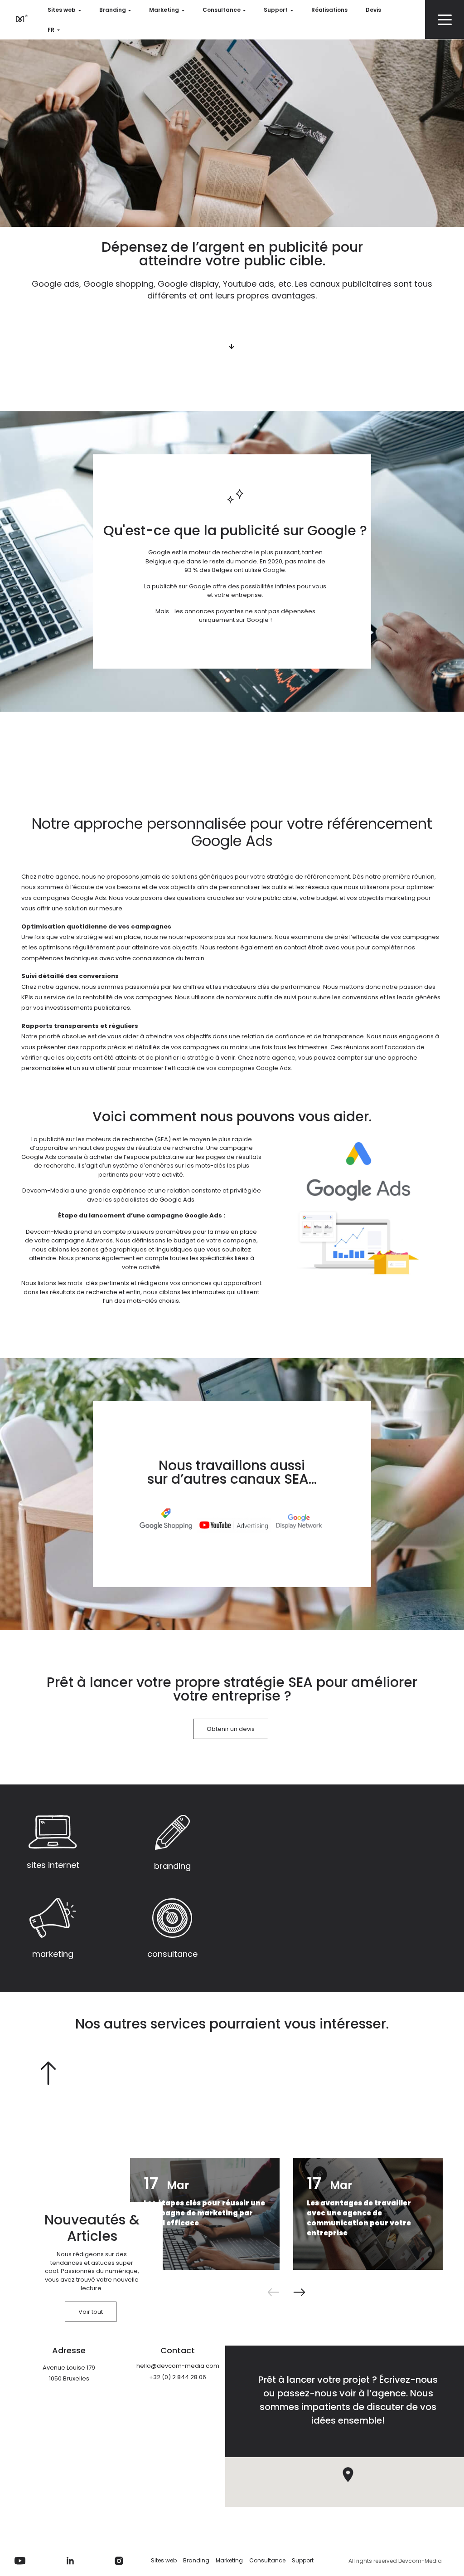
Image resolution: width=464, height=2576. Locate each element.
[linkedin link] (70, 2561)
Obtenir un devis (231, 1729)
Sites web (62, 10)
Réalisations (329, 10)
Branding (113, 10)
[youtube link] (20, 2561)
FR (51, 30)
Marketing (164, 10)
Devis (373, 10)
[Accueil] (20, 18)
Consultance (222, 10)
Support (276, 10)
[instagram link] (119, 2561)
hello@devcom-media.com (178, 2366)
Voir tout (91, 2312)
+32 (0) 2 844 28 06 (178, 2377)
